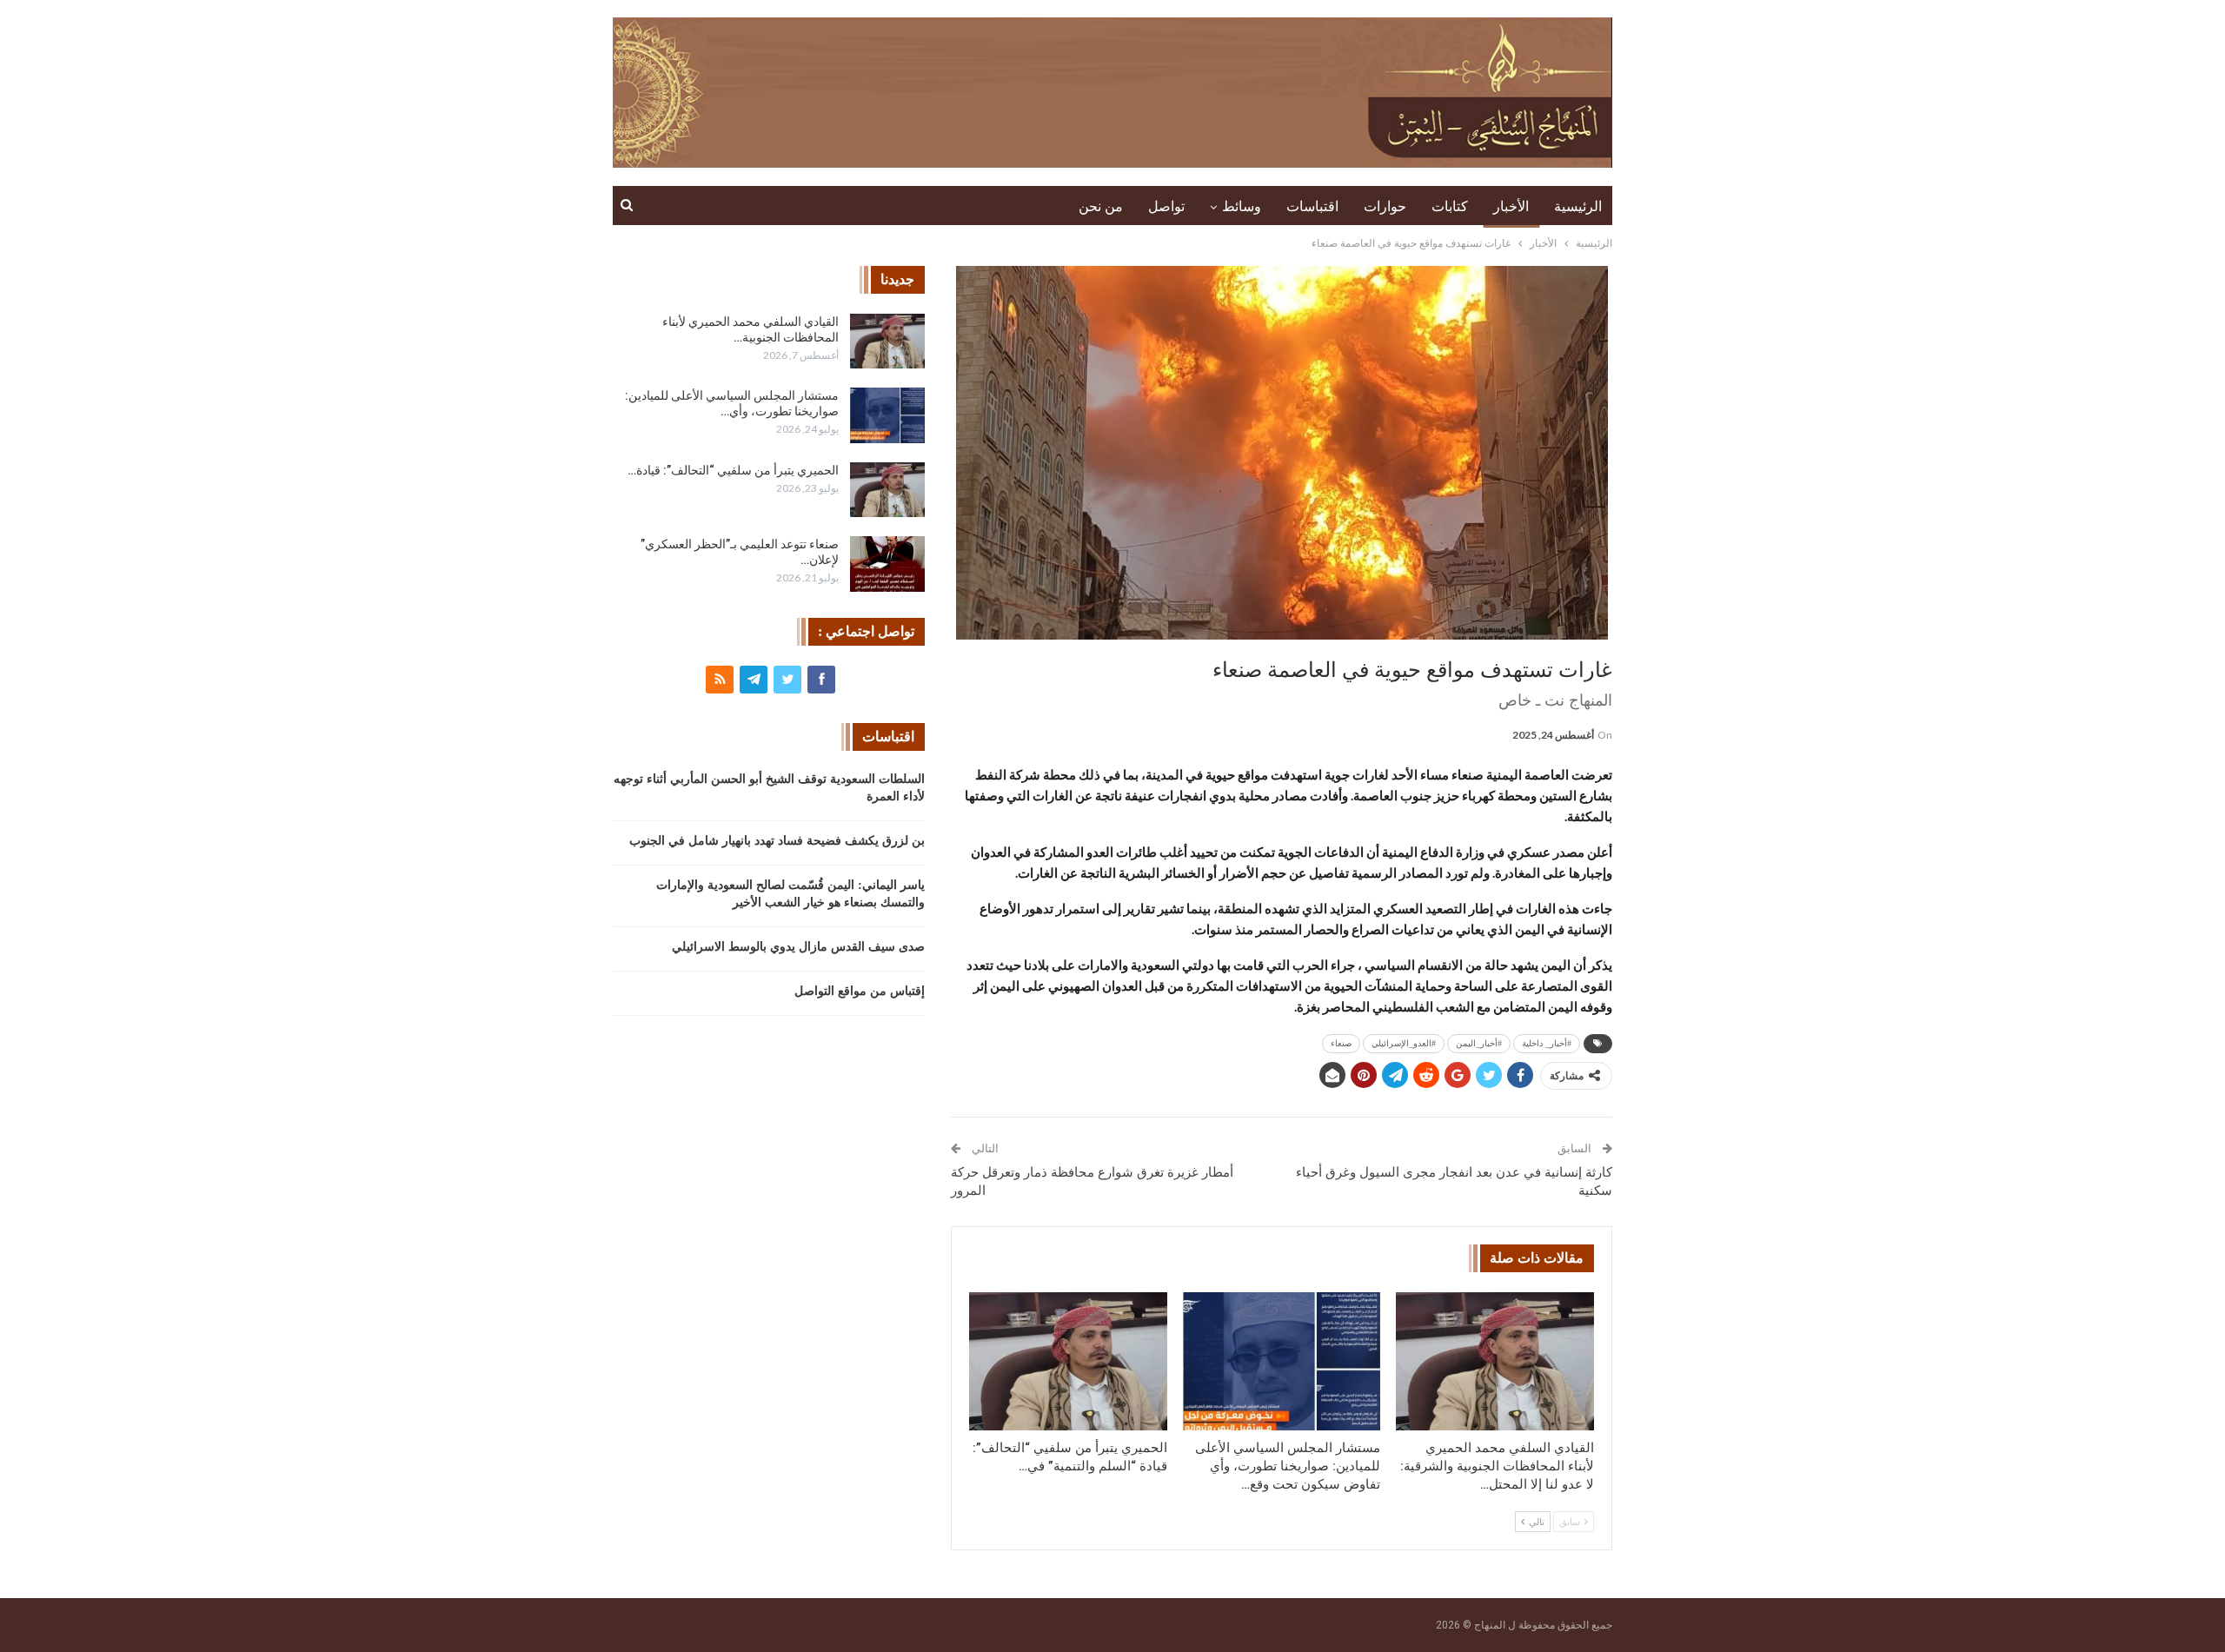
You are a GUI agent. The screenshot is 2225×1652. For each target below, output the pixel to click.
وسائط (1242, 206)
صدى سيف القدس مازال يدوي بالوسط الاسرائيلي (798, 947)
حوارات (1385, 206)
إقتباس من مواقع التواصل (860, 991)
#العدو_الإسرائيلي (1404, 1043)
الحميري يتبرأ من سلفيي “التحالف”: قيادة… (733, 470)
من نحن (1101, 206)
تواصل (1166, 206)
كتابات (1450, 206)
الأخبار (1511, 206)
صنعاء (1341, 1043)
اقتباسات (1312, 206)
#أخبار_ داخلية (1547, 1043)
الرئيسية (1578, 206)
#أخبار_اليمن (1479, 1043)
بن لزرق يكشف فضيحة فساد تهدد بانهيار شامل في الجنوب (777, 841)
